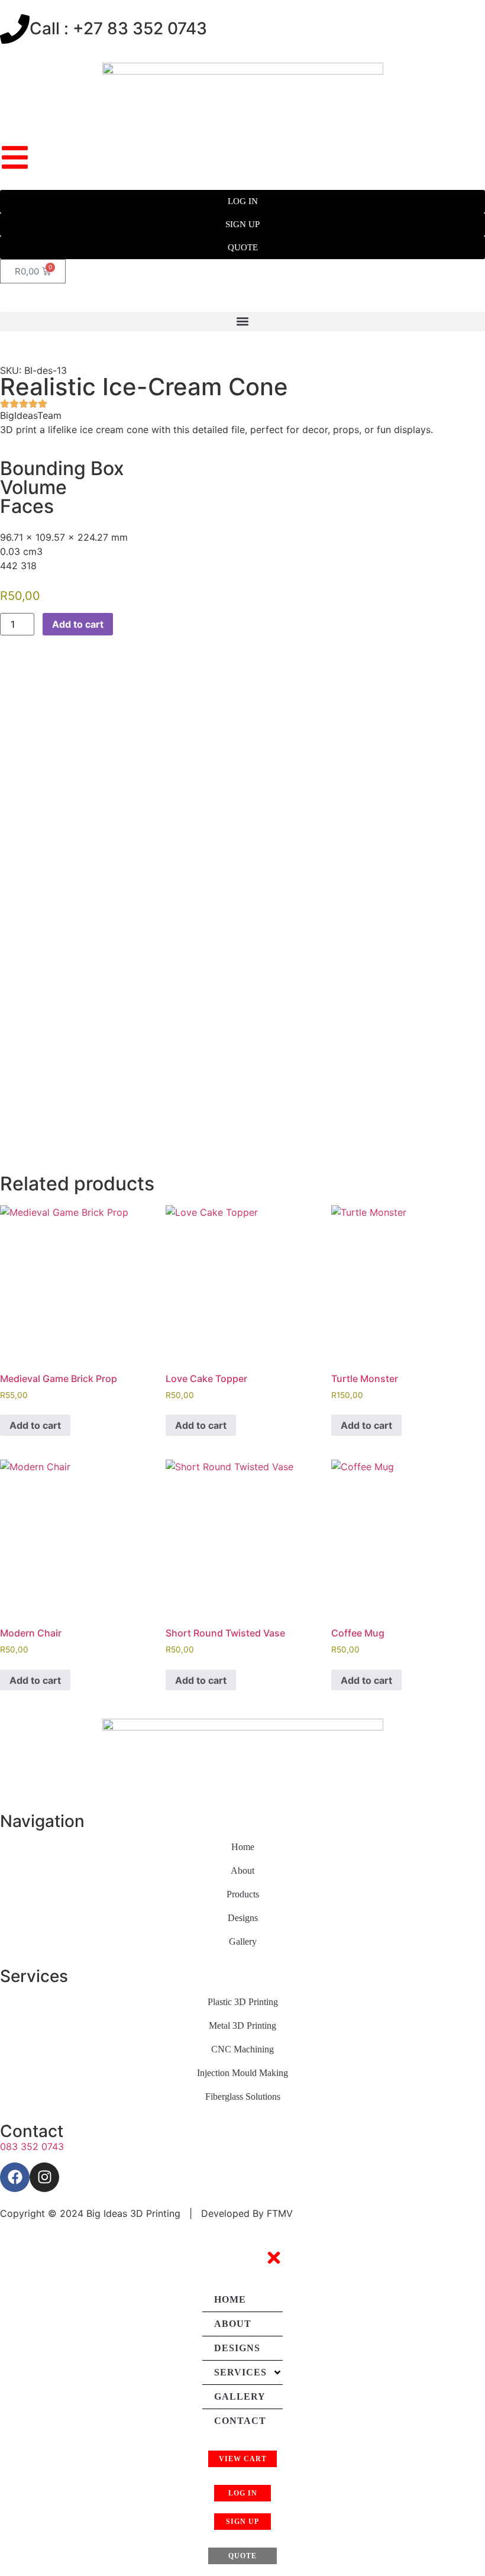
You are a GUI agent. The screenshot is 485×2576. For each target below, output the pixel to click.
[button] (242, 322)
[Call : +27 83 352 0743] (15, 29)
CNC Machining (242, 2049)
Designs (243, 1918)
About (242, 1870)
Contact (240, 2421)
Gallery (243, 1941)
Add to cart (78, 624)
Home (243, 1847)
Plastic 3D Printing (243, 2002)
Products (243, 1894)
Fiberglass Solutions (243, 2096)
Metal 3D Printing (242, 2025)
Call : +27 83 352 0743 (118, 28)
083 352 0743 (32, 2146)
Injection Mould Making (242, 2073)
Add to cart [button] (35, 1425)
